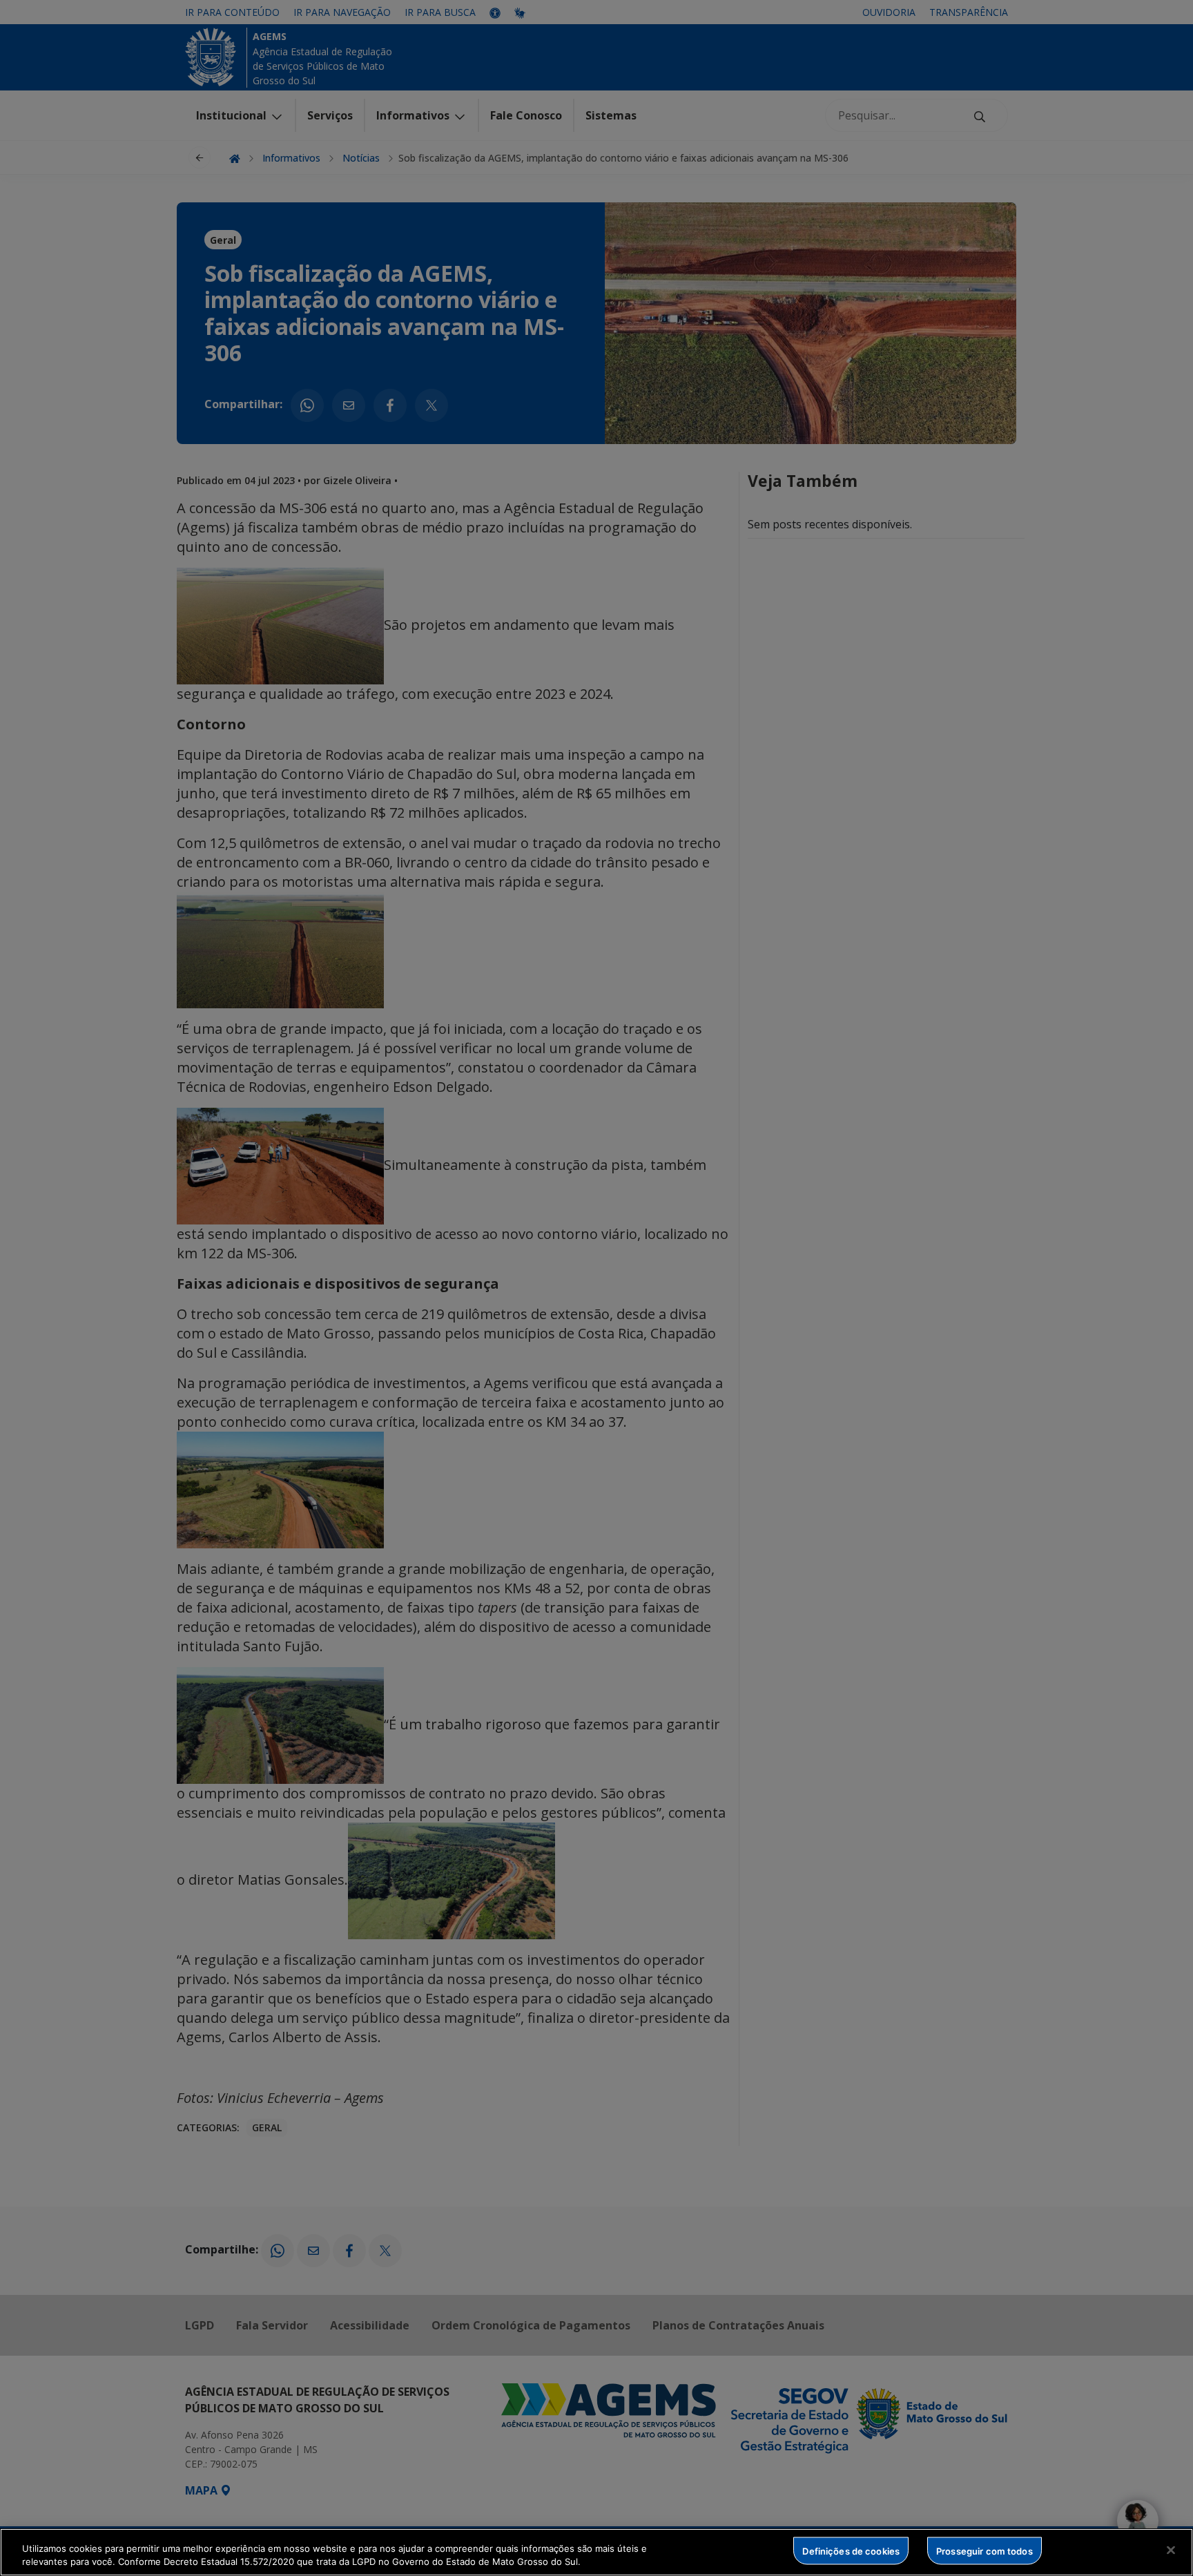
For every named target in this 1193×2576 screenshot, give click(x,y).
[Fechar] (1171, 2550)
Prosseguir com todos (985, 2550)
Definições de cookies (851, 2550)
